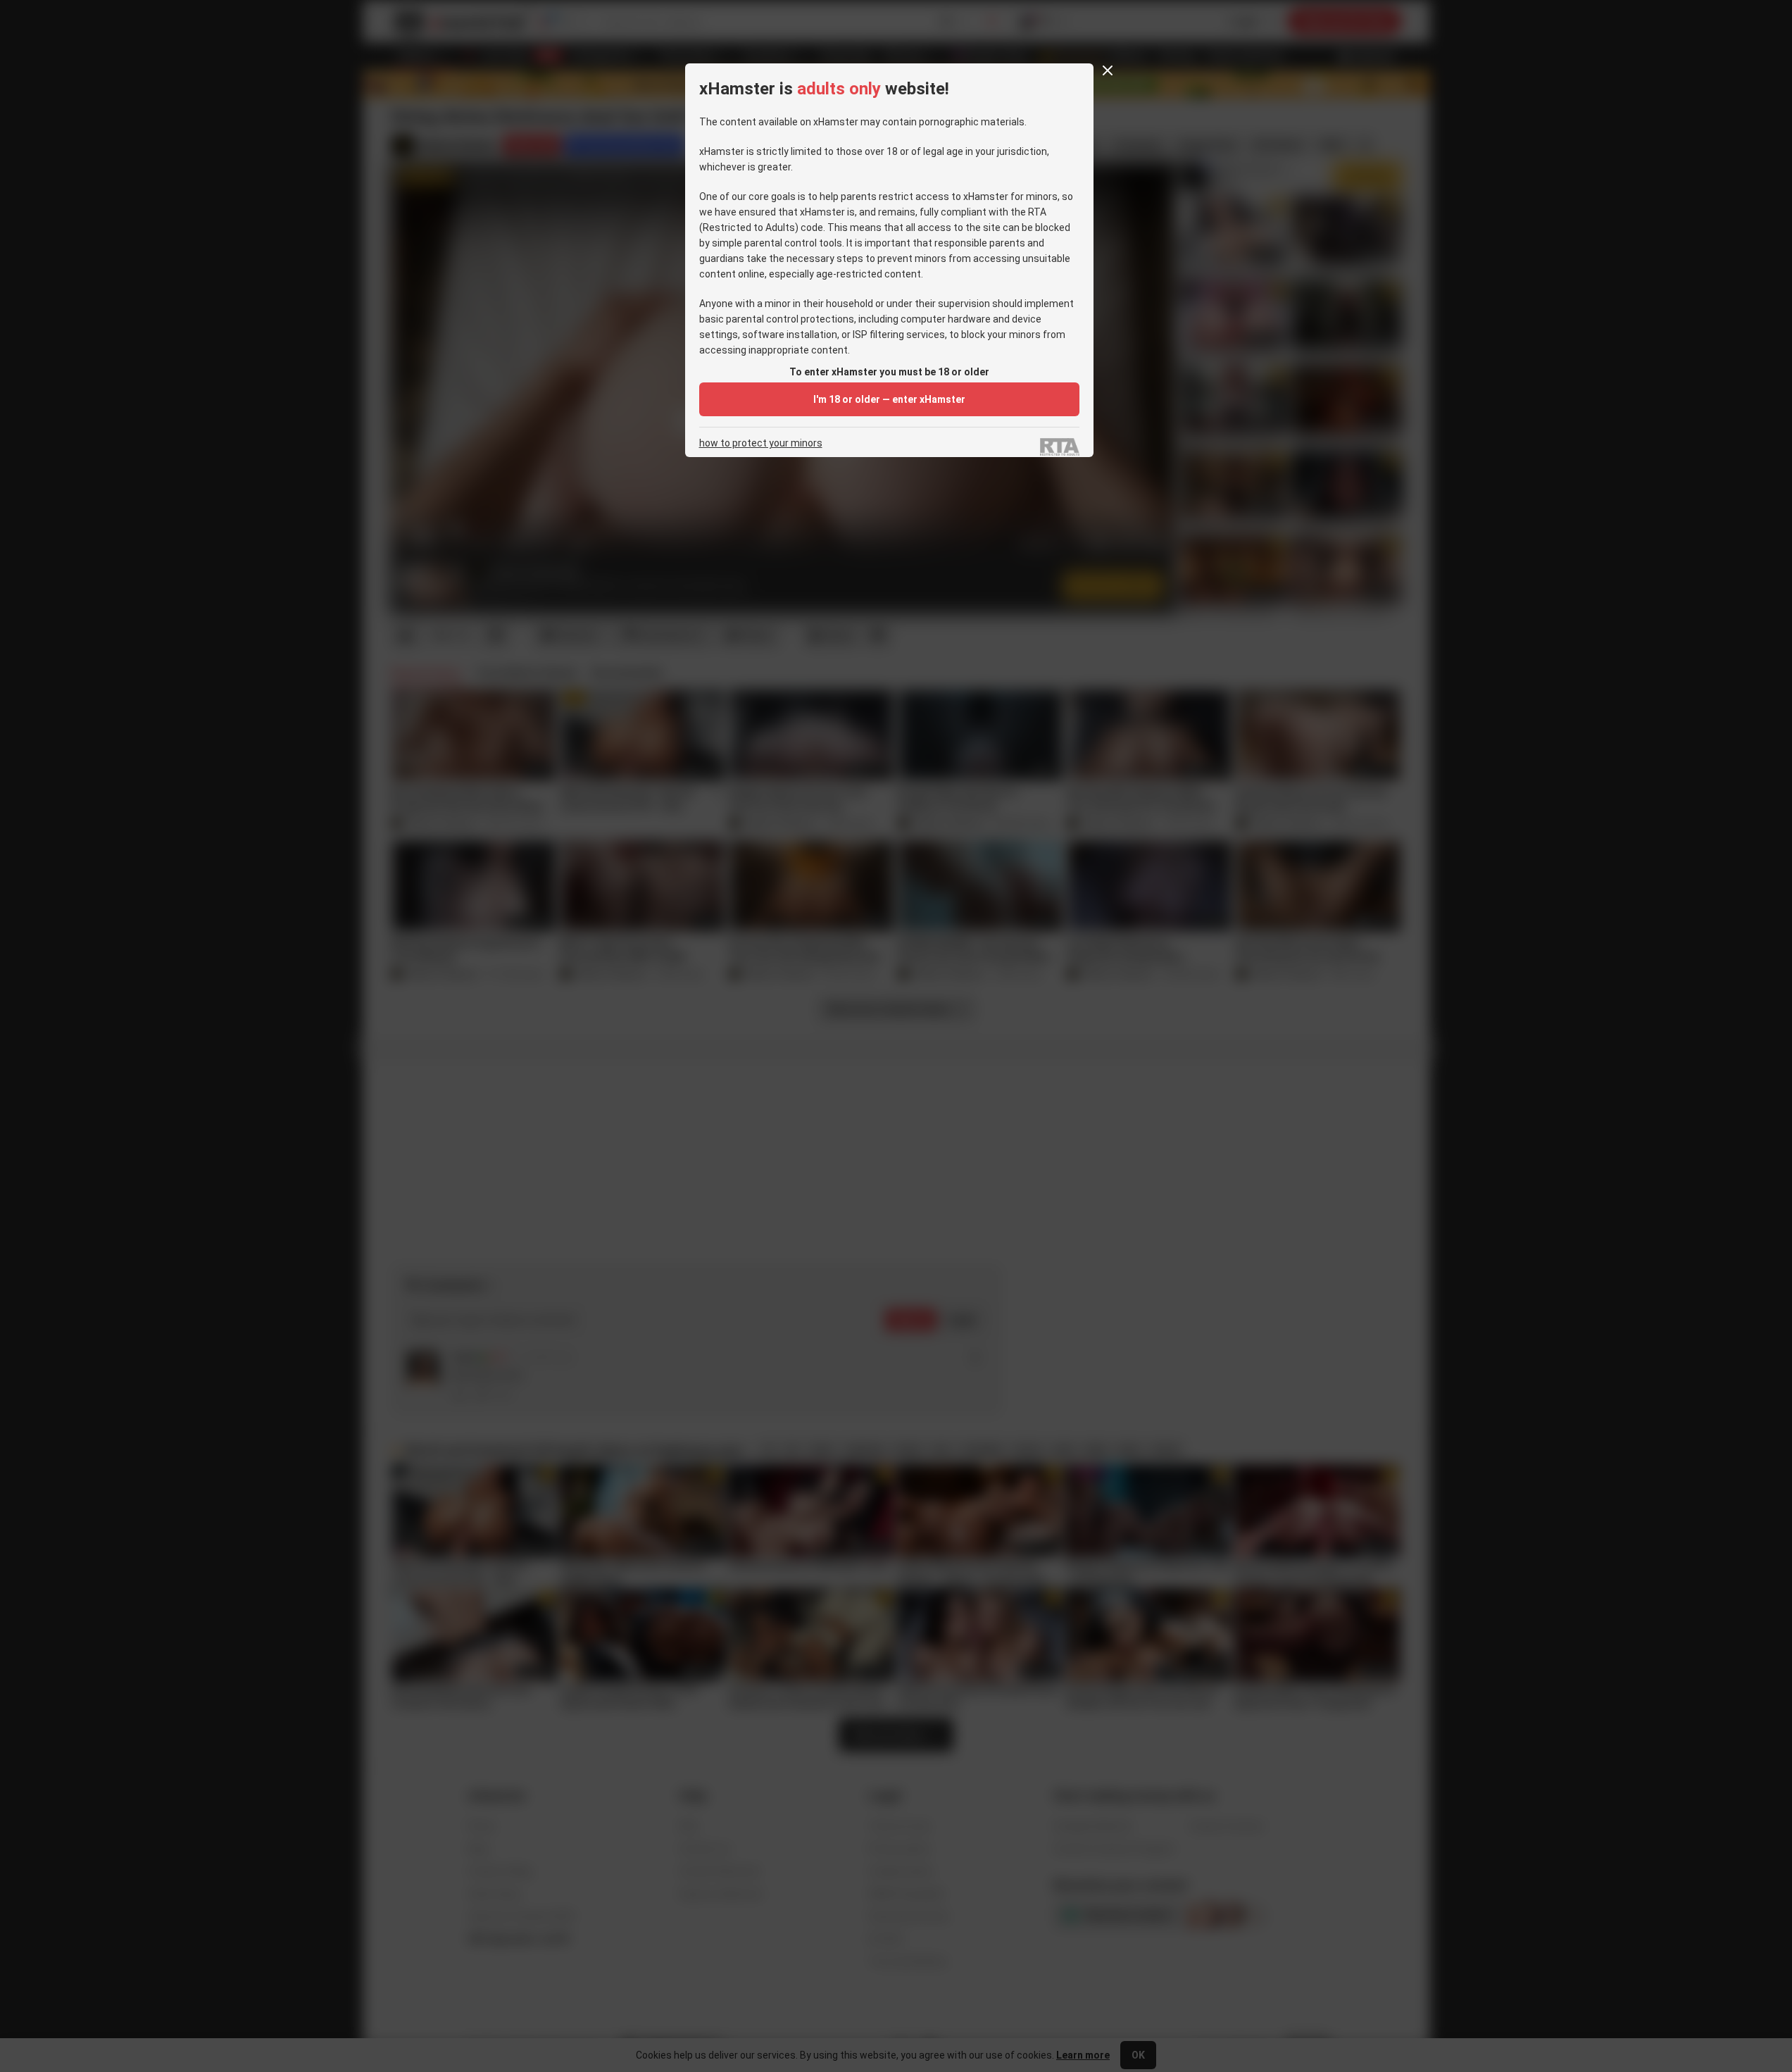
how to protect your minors (761, 443)
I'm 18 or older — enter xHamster (889, 399)
